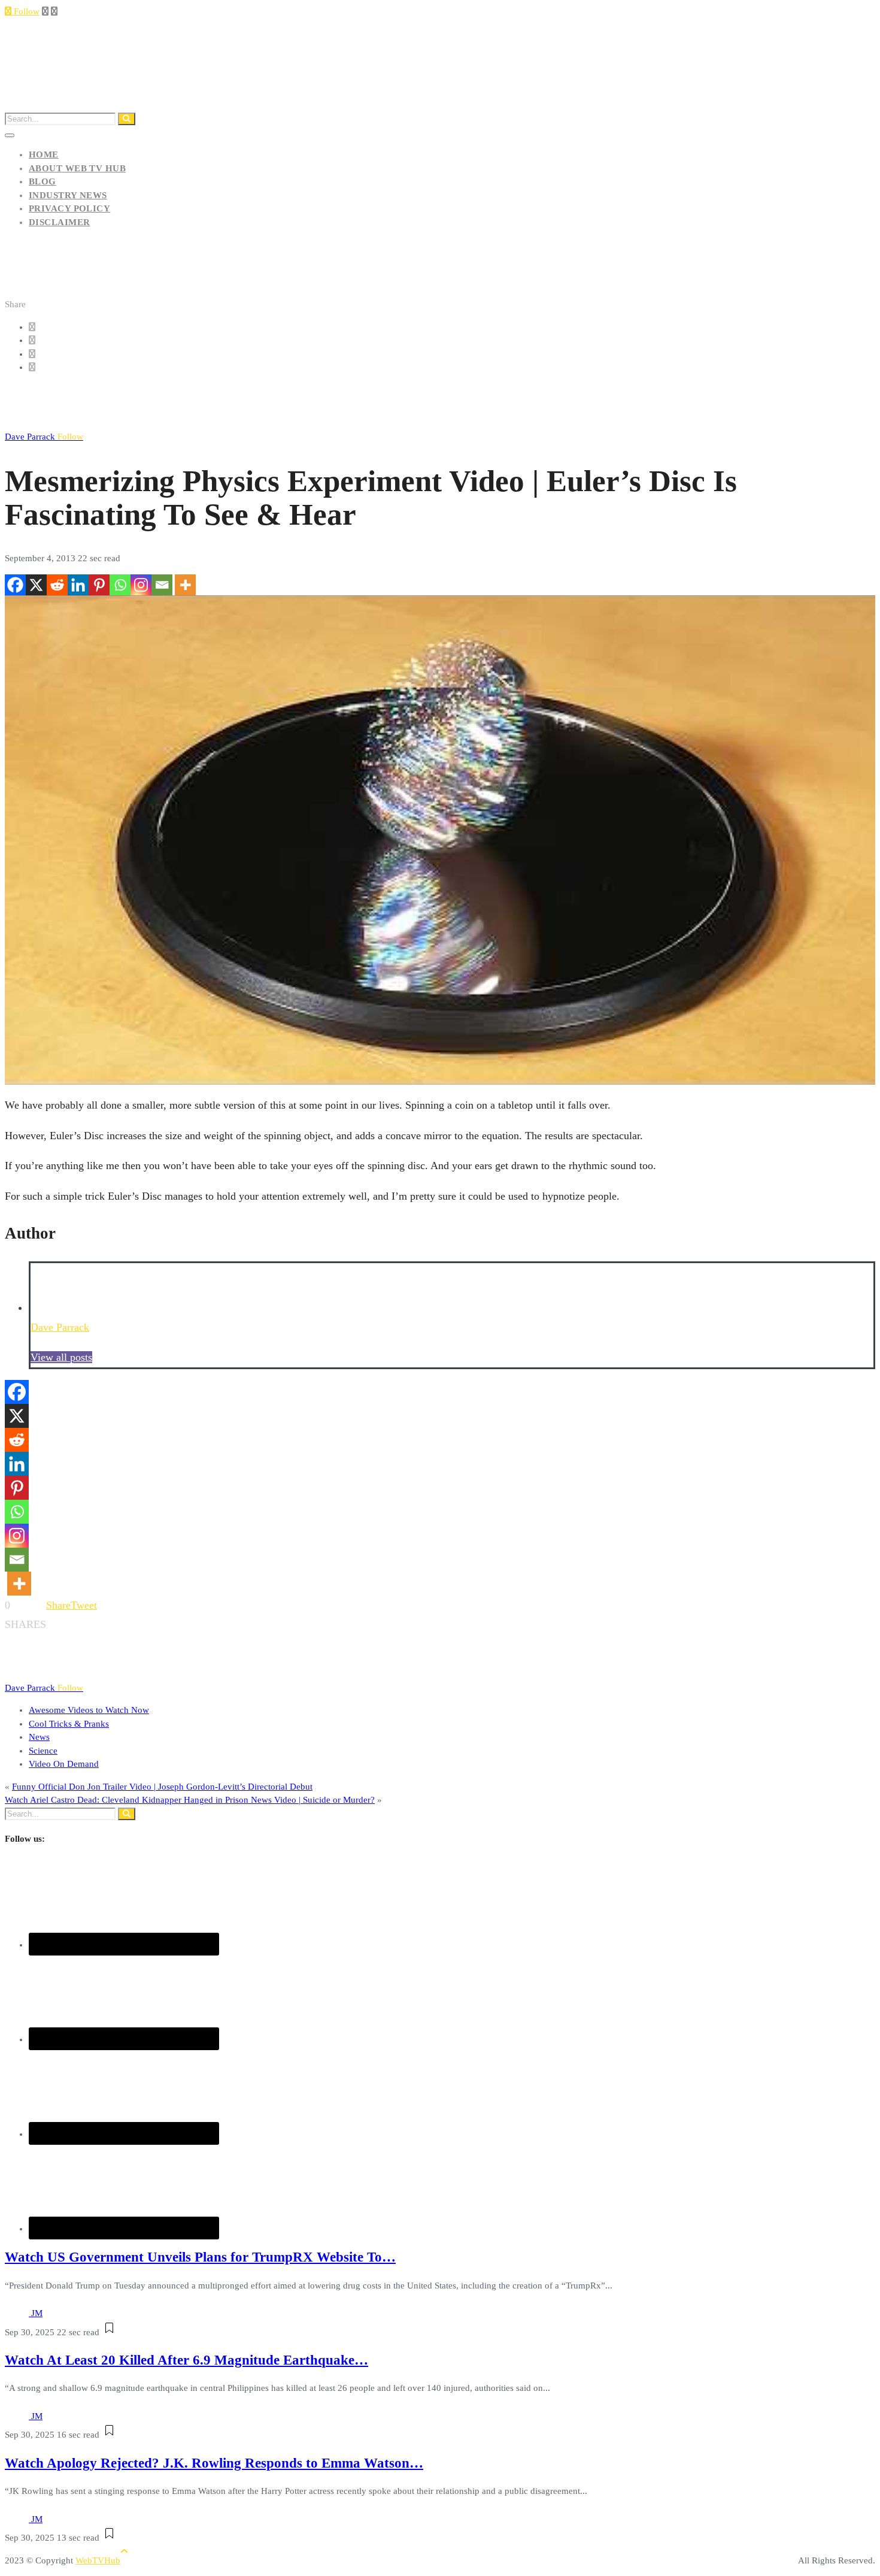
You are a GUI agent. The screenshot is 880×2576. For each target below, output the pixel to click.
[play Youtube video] (440, 840)
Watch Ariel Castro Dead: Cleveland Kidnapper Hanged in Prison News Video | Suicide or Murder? (190, 1800)
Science (43, 1751)
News (39, 1737)
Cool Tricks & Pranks (69, 1724)
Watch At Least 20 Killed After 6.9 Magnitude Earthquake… (186, 2360)
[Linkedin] (78, 585)
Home (44, 155)
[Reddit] (57, 585)
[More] (185, 585)
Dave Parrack (44, 437)
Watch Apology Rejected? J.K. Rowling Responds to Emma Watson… (214, 2463)
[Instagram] (141, 585)
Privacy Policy (69, 208)
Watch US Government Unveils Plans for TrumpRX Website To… (200, 2257)
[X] (36, 585)
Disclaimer (60, 222)
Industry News (68, 195)
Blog (43, 181)
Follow (25, 11)
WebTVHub (98, 2560)
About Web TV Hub (77, 168)
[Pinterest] (99, 585)
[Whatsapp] (120, 585)
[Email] (162, 585)
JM (37, 2313)
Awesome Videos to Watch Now (89, 1710)
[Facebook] (15, 585)
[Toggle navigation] (10, 135)
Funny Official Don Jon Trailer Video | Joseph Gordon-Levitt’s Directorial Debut (162, 1787)
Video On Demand (64, 1764)
